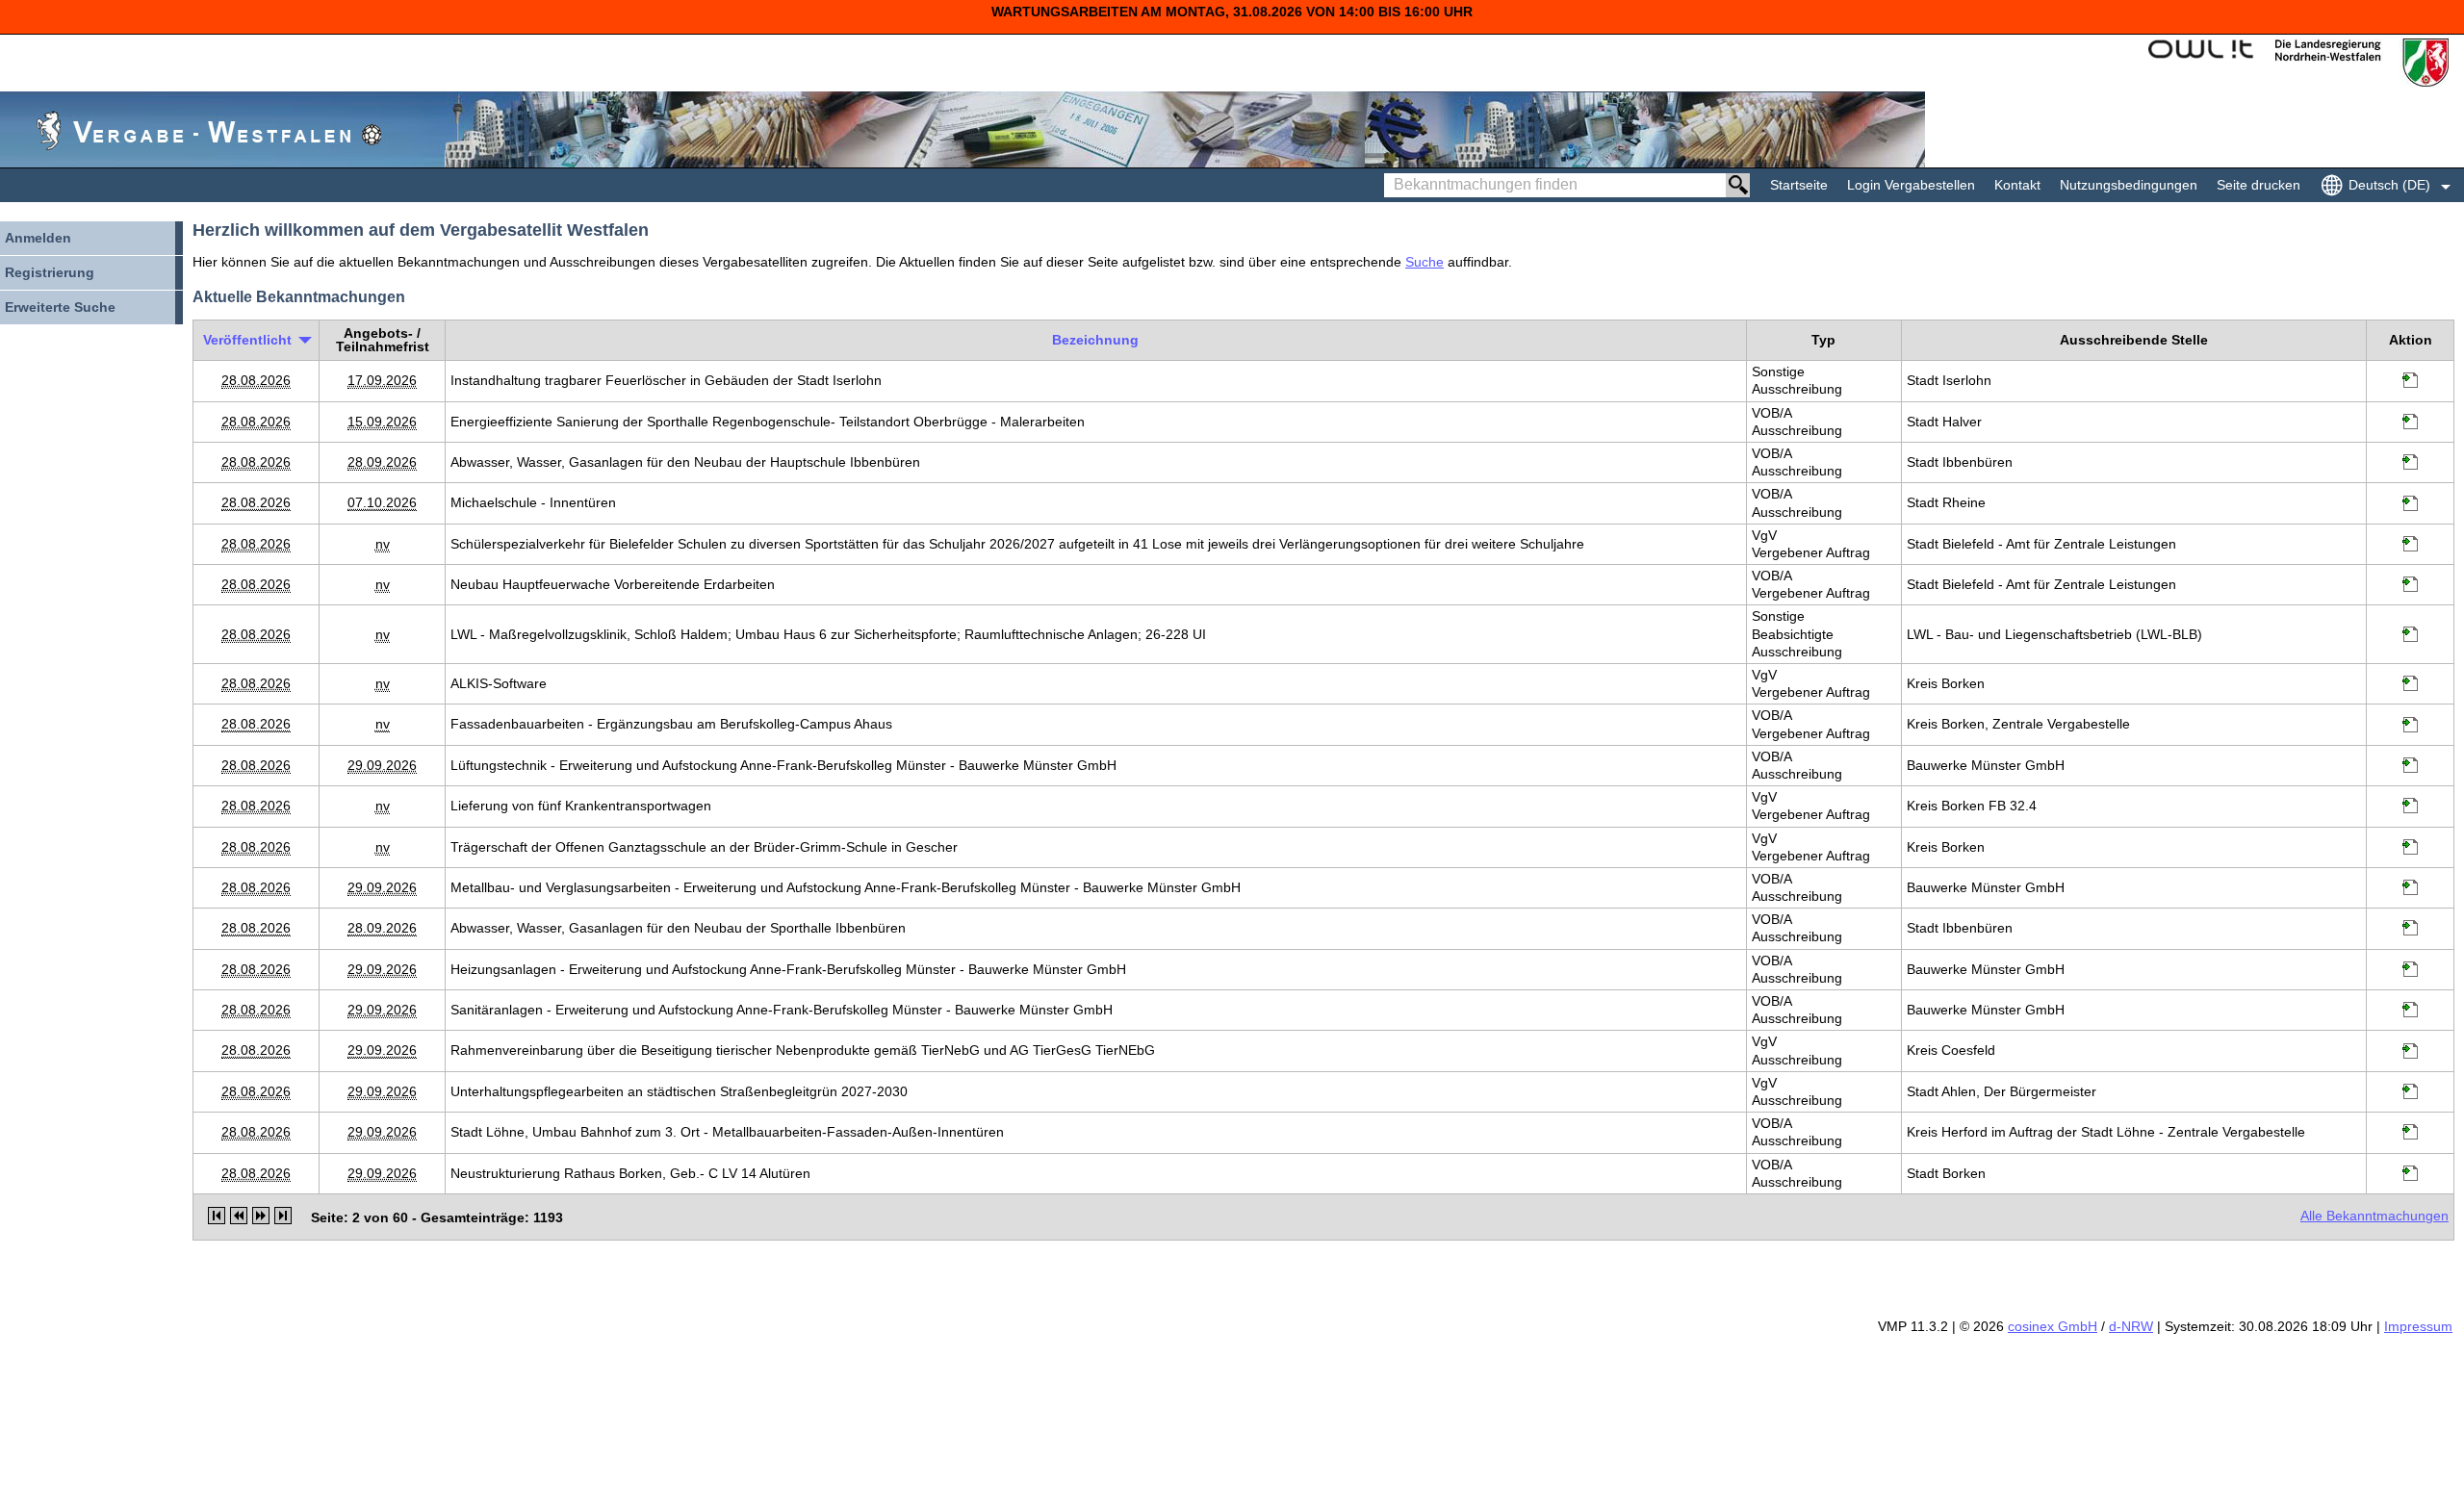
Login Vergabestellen (1911, 185)
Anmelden (38, 238)
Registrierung (50, 272)
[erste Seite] (217, 1216)
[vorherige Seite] (239, 1216)
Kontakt (2017, 185)
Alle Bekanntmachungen (2374, 1216)
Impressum (2418, 1326)
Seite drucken (2259, 185)
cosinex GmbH (2053, 1326)
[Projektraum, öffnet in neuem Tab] (2410, 383)
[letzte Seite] (283, 1216)
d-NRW (2131, 1326)
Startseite (1799, 185)
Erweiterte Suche (60, 307)
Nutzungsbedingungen (2129, 185)
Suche (1424, 262)
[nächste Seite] (261, 1216)
